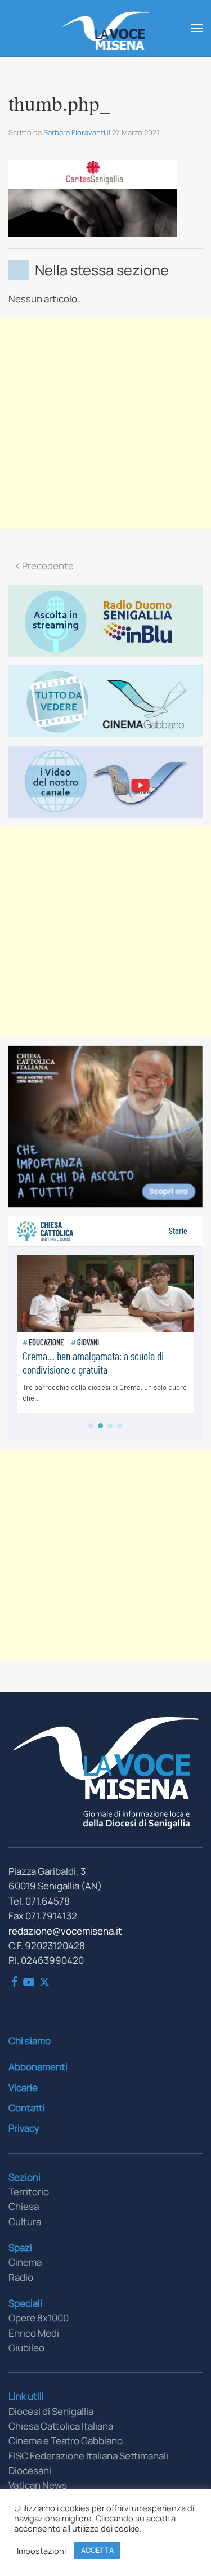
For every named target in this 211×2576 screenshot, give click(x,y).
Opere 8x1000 (39, 2318)
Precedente (48, 566)
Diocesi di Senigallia (51, 2411)
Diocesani (30, 2470)
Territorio (29, 2192)
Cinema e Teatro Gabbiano (66, 2441)
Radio (21, 2277)
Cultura (25, 2221)
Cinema (25, 2262)
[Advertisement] (105, 423)
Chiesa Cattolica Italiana (61, 2426)
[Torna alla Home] (105, 28)
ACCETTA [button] (97, 2550)
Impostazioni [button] (41, 2551)
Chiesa (24, 2206)
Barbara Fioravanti (74, 132)
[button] (197, 28)
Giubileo (26, 2348)
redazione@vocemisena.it (65, 1931)
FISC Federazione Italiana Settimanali (88, 2456)
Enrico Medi (34, 2333)
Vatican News (38, 2485)
